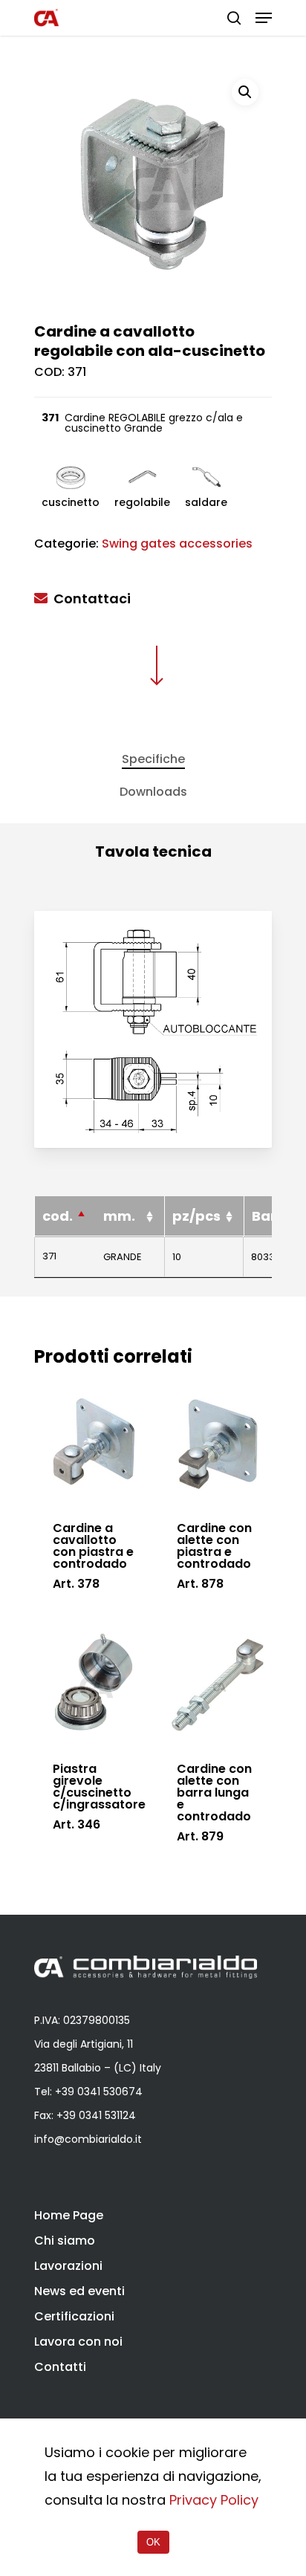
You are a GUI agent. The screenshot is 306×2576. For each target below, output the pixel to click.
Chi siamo (65, 2241)
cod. (58, 1216)
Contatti (60, 2367)
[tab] (153, 759)
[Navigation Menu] (264, 18)
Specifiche (153, 759)
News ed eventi (79, 2291)
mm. (119, 1216)
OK (153, 2542)
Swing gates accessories (177, 544)
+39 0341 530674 (99, 2092)
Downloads (153, 792)
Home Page (69, 2215)
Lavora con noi (78, 2342)
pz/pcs (196, 1216)
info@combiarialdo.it (88, 2139)
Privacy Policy (214, 2500)
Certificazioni (74, 2316)
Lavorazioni (68, 2266)
